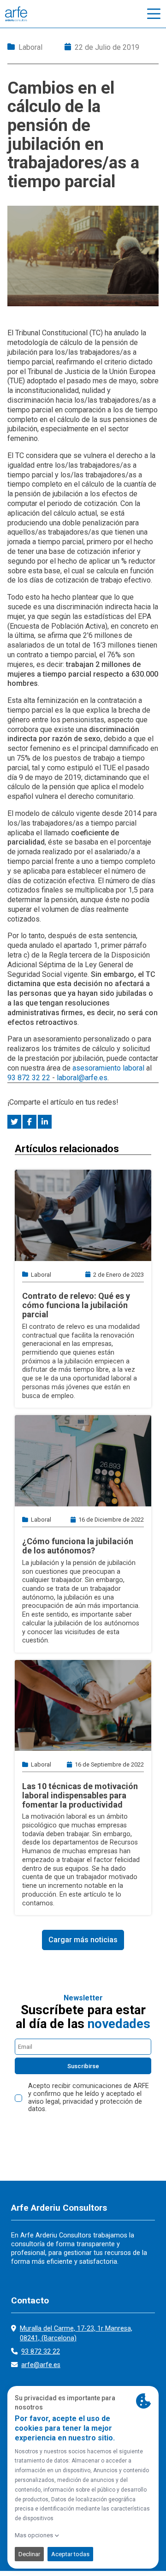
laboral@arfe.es (82, 1078)
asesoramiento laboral (108, 1068)
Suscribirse (83, 2066)
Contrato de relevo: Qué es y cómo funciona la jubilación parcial (76, 1305)
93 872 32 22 (29, 1078)
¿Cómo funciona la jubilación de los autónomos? (78, 1546)
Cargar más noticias (83, 1940)
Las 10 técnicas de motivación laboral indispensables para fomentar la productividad (80, 1795)
